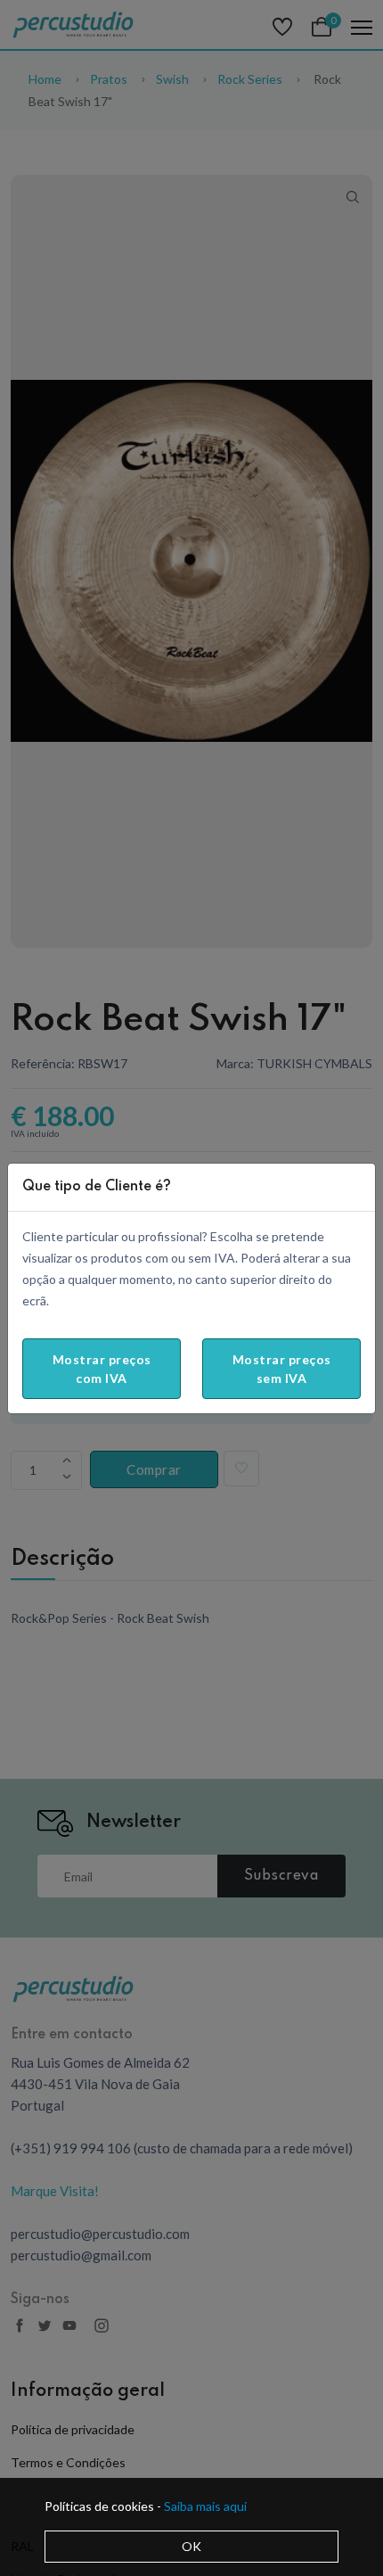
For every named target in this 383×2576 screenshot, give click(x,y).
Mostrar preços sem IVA (282, 1369)
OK (191, 2546)
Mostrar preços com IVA (102, 1369)
